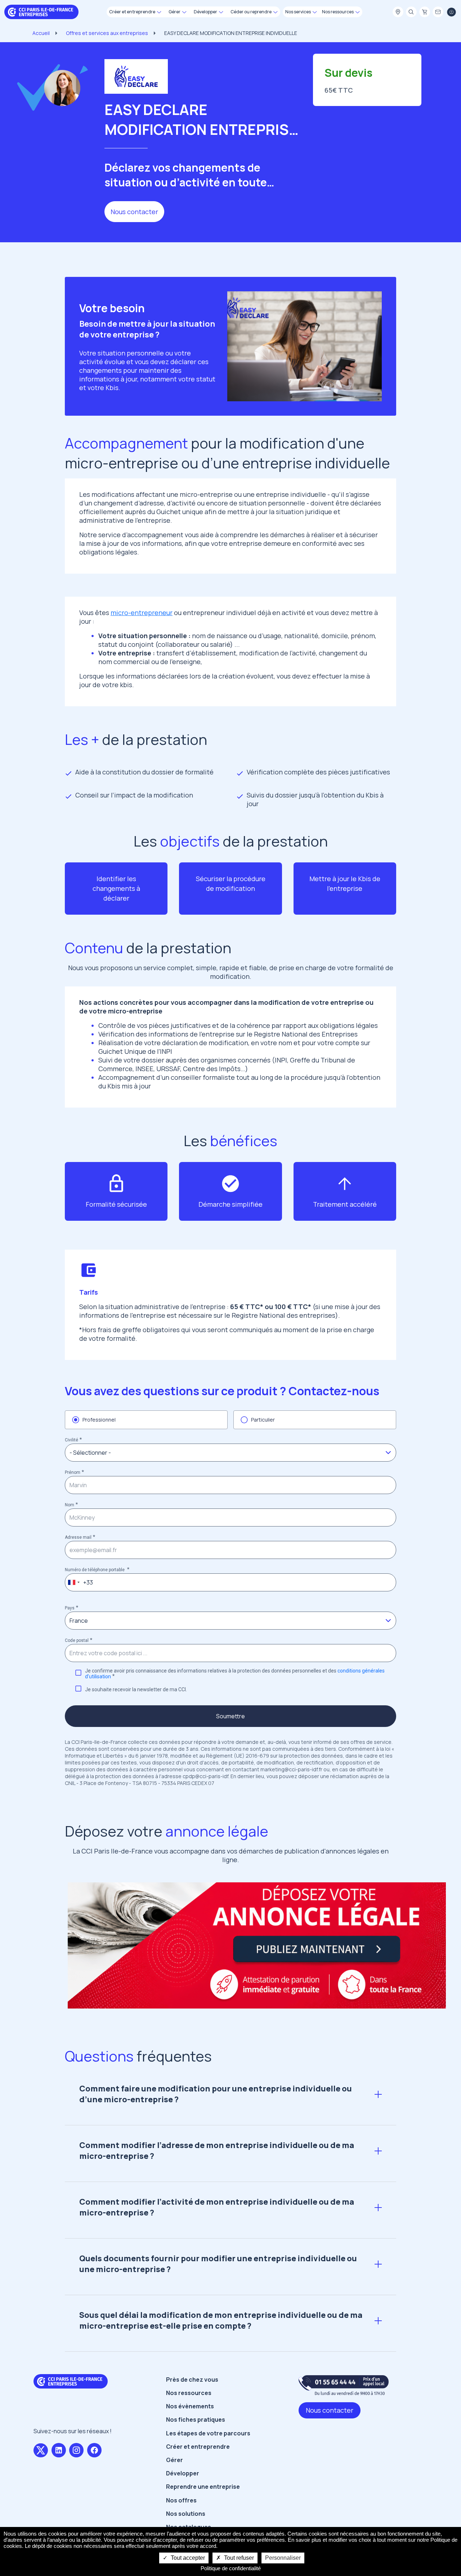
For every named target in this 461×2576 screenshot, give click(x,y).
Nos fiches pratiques (196, 2420)
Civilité (71, 1440)
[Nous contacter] (438, 12)
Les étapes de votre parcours (208, 2433)
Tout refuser (238, 2558)
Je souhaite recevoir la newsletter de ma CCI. (136, 1689)
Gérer (174, 2460)
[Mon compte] (451, 12)
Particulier (263, 1420)
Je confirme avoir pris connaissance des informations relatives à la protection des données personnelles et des (235, 1674)
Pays (70, 1608)
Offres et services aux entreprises (107, 33)
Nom (70, 1505)
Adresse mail (78, 1537)
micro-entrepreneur (142, 613)
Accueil (41, 33)
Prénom (73, 1472)
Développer (183, 2473)
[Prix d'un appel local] (344, 2385)
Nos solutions (186, 2514)
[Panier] (425, 12)
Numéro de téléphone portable (95, 1570)
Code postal (77, 1640)
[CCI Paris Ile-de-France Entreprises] (41, 11)
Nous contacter (134, 212)
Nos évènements (190, 2406)
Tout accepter (187, 2558)
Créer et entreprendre (198, 2447)
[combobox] (73, 1582)
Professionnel (99, 1420)
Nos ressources (189, 2393)
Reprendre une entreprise (203, 2487)
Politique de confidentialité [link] (231, 2568)
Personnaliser (283, 2558)
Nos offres (181, 2500)
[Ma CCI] (398, 12)
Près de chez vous (192, 2380)
